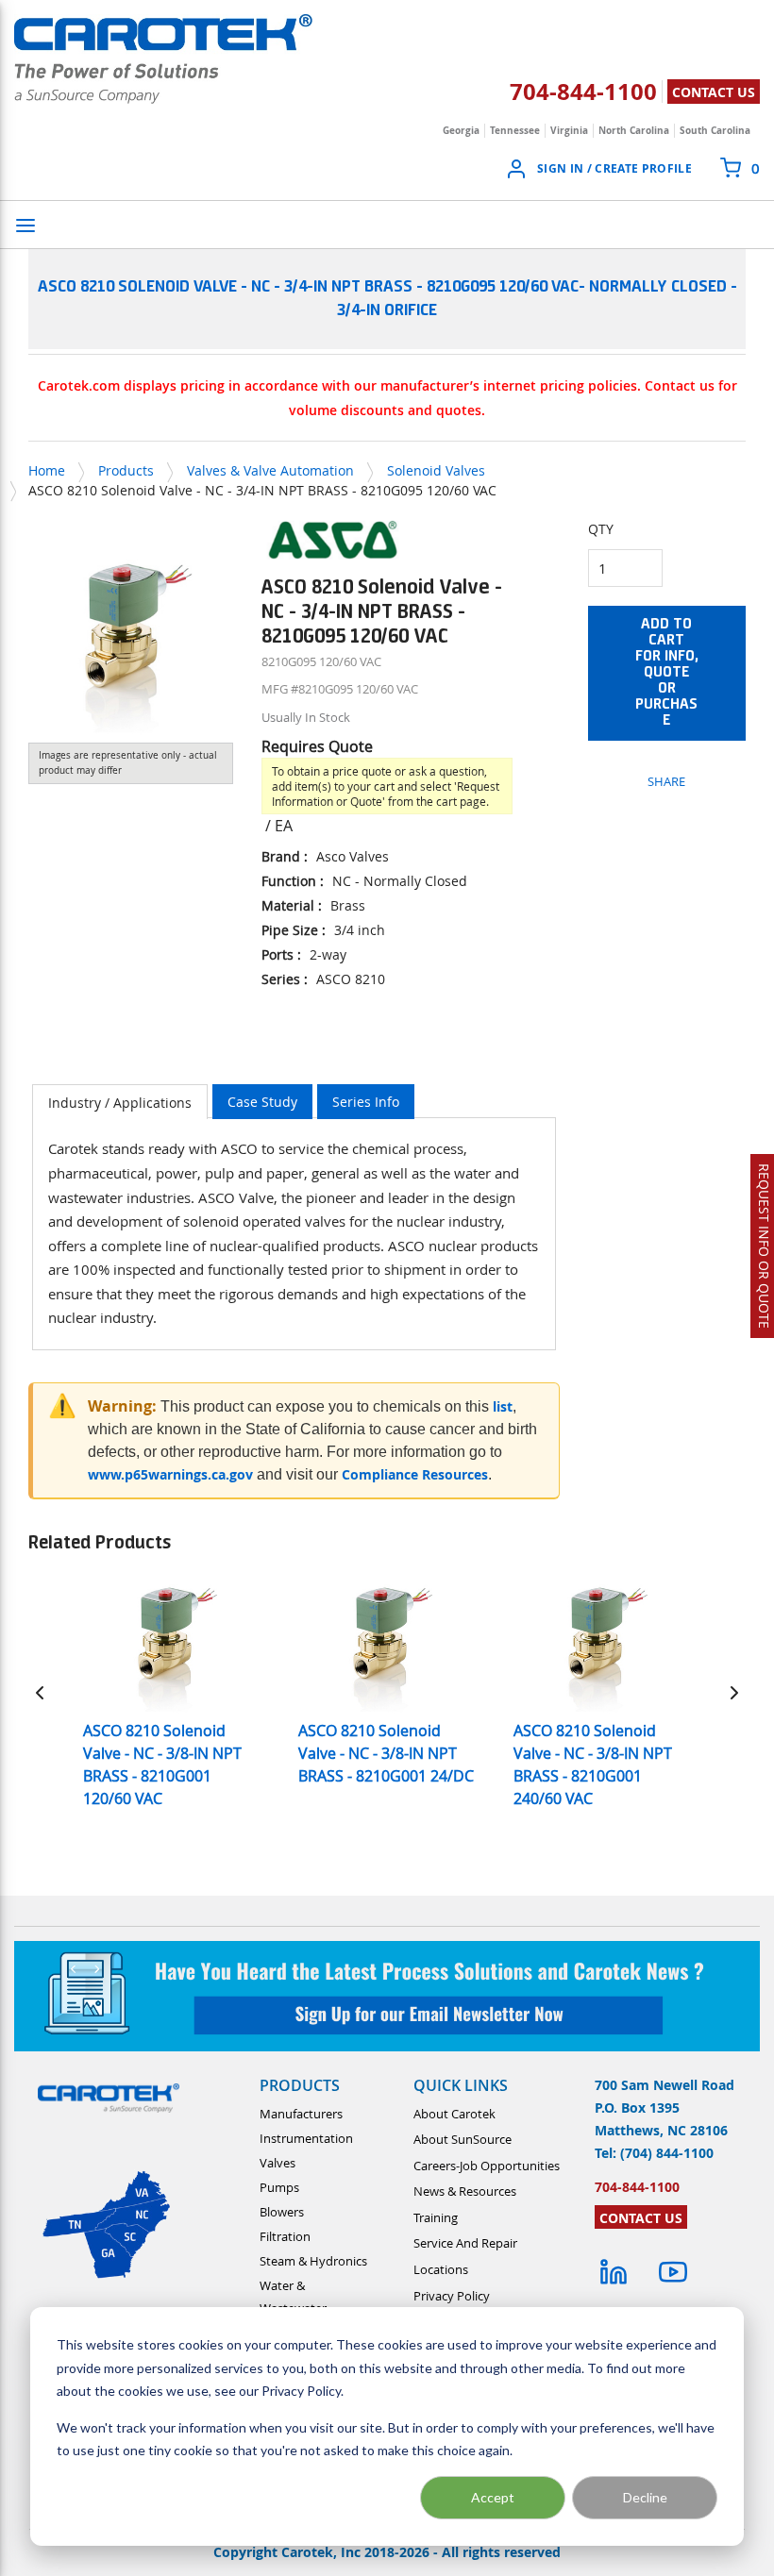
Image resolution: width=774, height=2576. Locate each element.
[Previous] (40, 1692)
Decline (645, 2497)
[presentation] (120, 1102)
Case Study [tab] (262, 1102)
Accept (493, 2497)
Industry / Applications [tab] (120, 1103)
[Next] (734, 1692)
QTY (601, 529)
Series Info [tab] (366, 1102)
